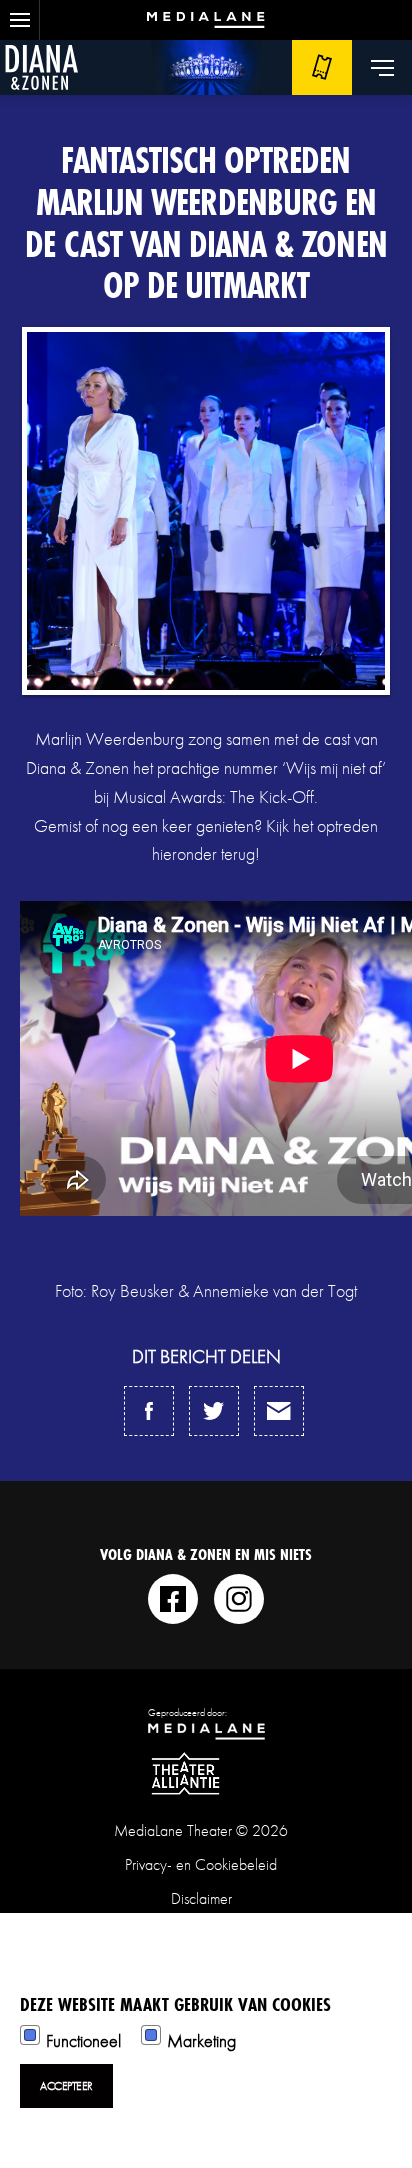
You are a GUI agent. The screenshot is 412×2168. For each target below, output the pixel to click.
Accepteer (66, 2086)
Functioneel (83, 2040)
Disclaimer (201, 1898)
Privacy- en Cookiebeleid (201, 1864)
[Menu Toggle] (382, 67)
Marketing (201, 2040)
